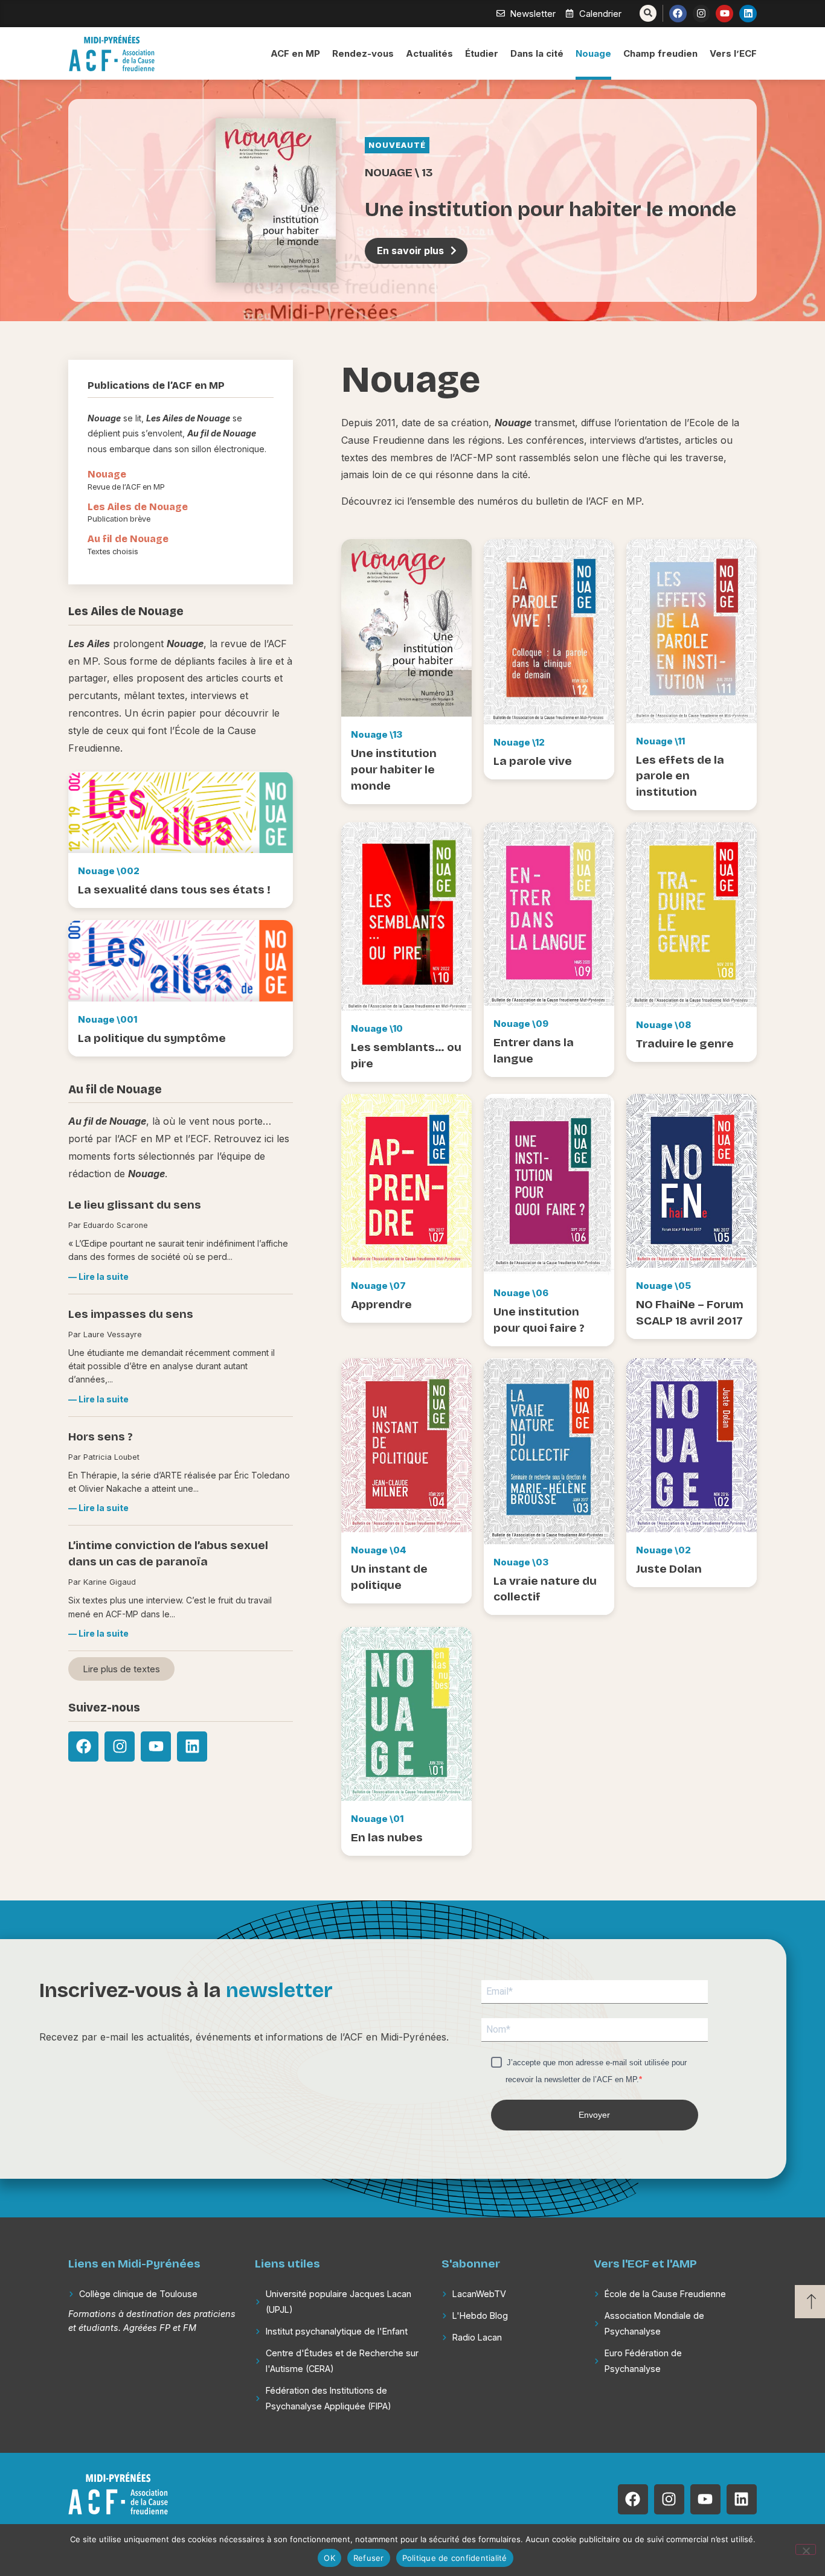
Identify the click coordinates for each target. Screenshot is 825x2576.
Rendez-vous (363, 53)
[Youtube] (724, 14)
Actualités (429, 53)
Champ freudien (660, 53)
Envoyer (594, 2115)
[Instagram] (701, 14)
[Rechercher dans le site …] (648, 13)
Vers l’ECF (733, 53)
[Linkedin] (748, 14)
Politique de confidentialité (455, 2558)
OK (329, 2558)
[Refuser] (806, 2549)
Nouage (593, 53)
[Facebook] (678, 14)
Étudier (482, 53)
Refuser (369, 2558)
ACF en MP (295, 53)
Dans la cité (537, 53)
